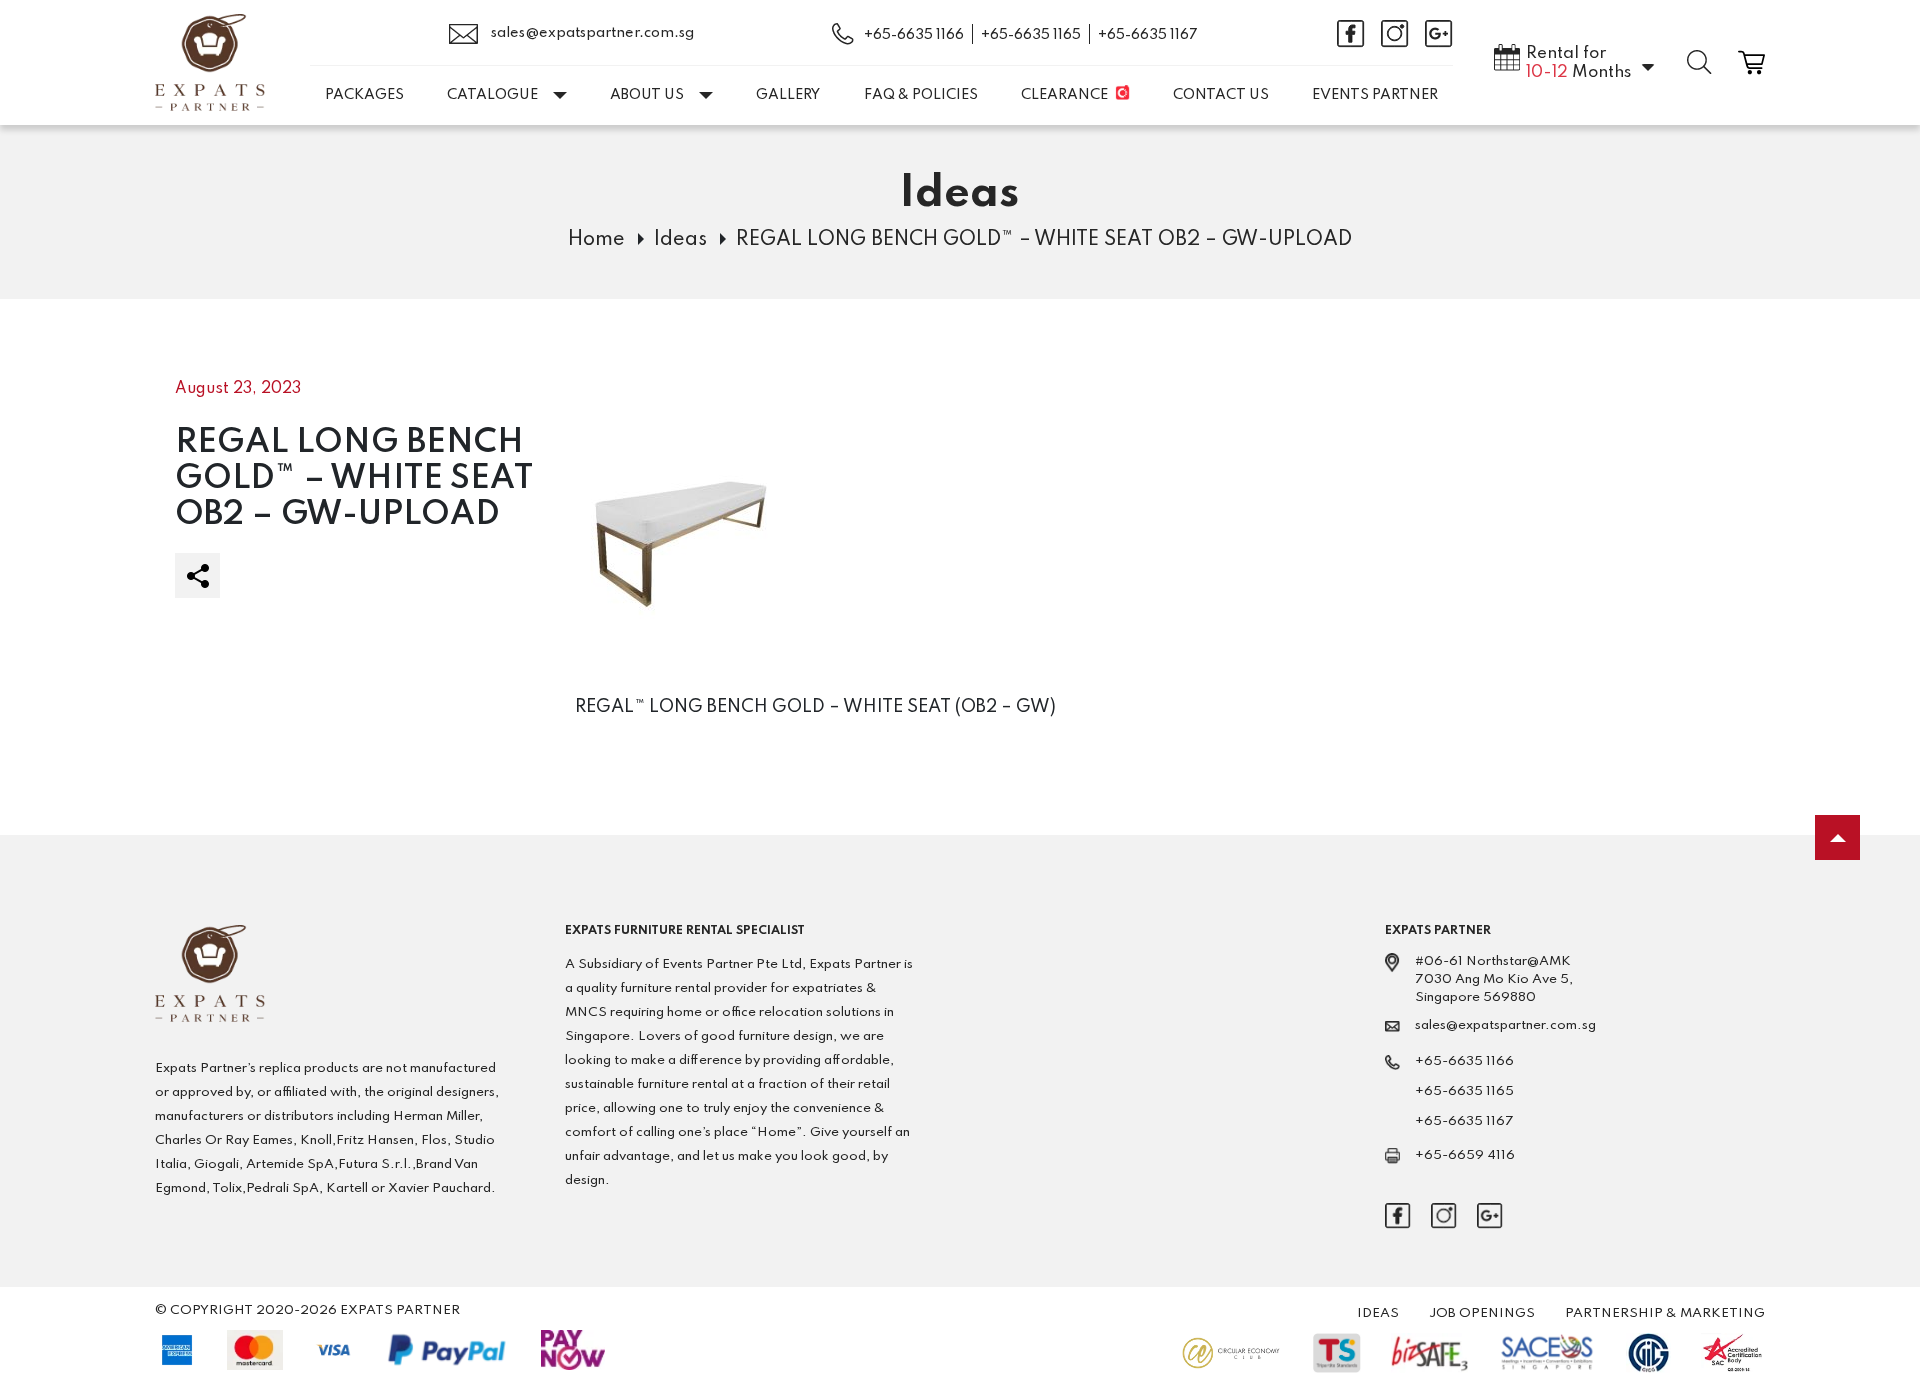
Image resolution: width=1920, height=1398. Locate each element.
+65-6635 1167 (1148, 35)
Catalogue (492, 95)
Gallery (788, 95)
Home (596, 240)
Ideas (680, 240)
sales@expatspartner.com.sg (591, 33)
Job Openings (1482, 1313)
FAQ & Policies (921, 95)
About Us (647, 95)
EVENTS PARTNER (1375, 95)
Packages (364, 95)
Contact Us (1221, 95)
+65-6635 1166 (914, 35)
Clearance (1064, 95)
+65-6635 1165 (1031, 35)
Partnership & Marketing (1665, 1313)
